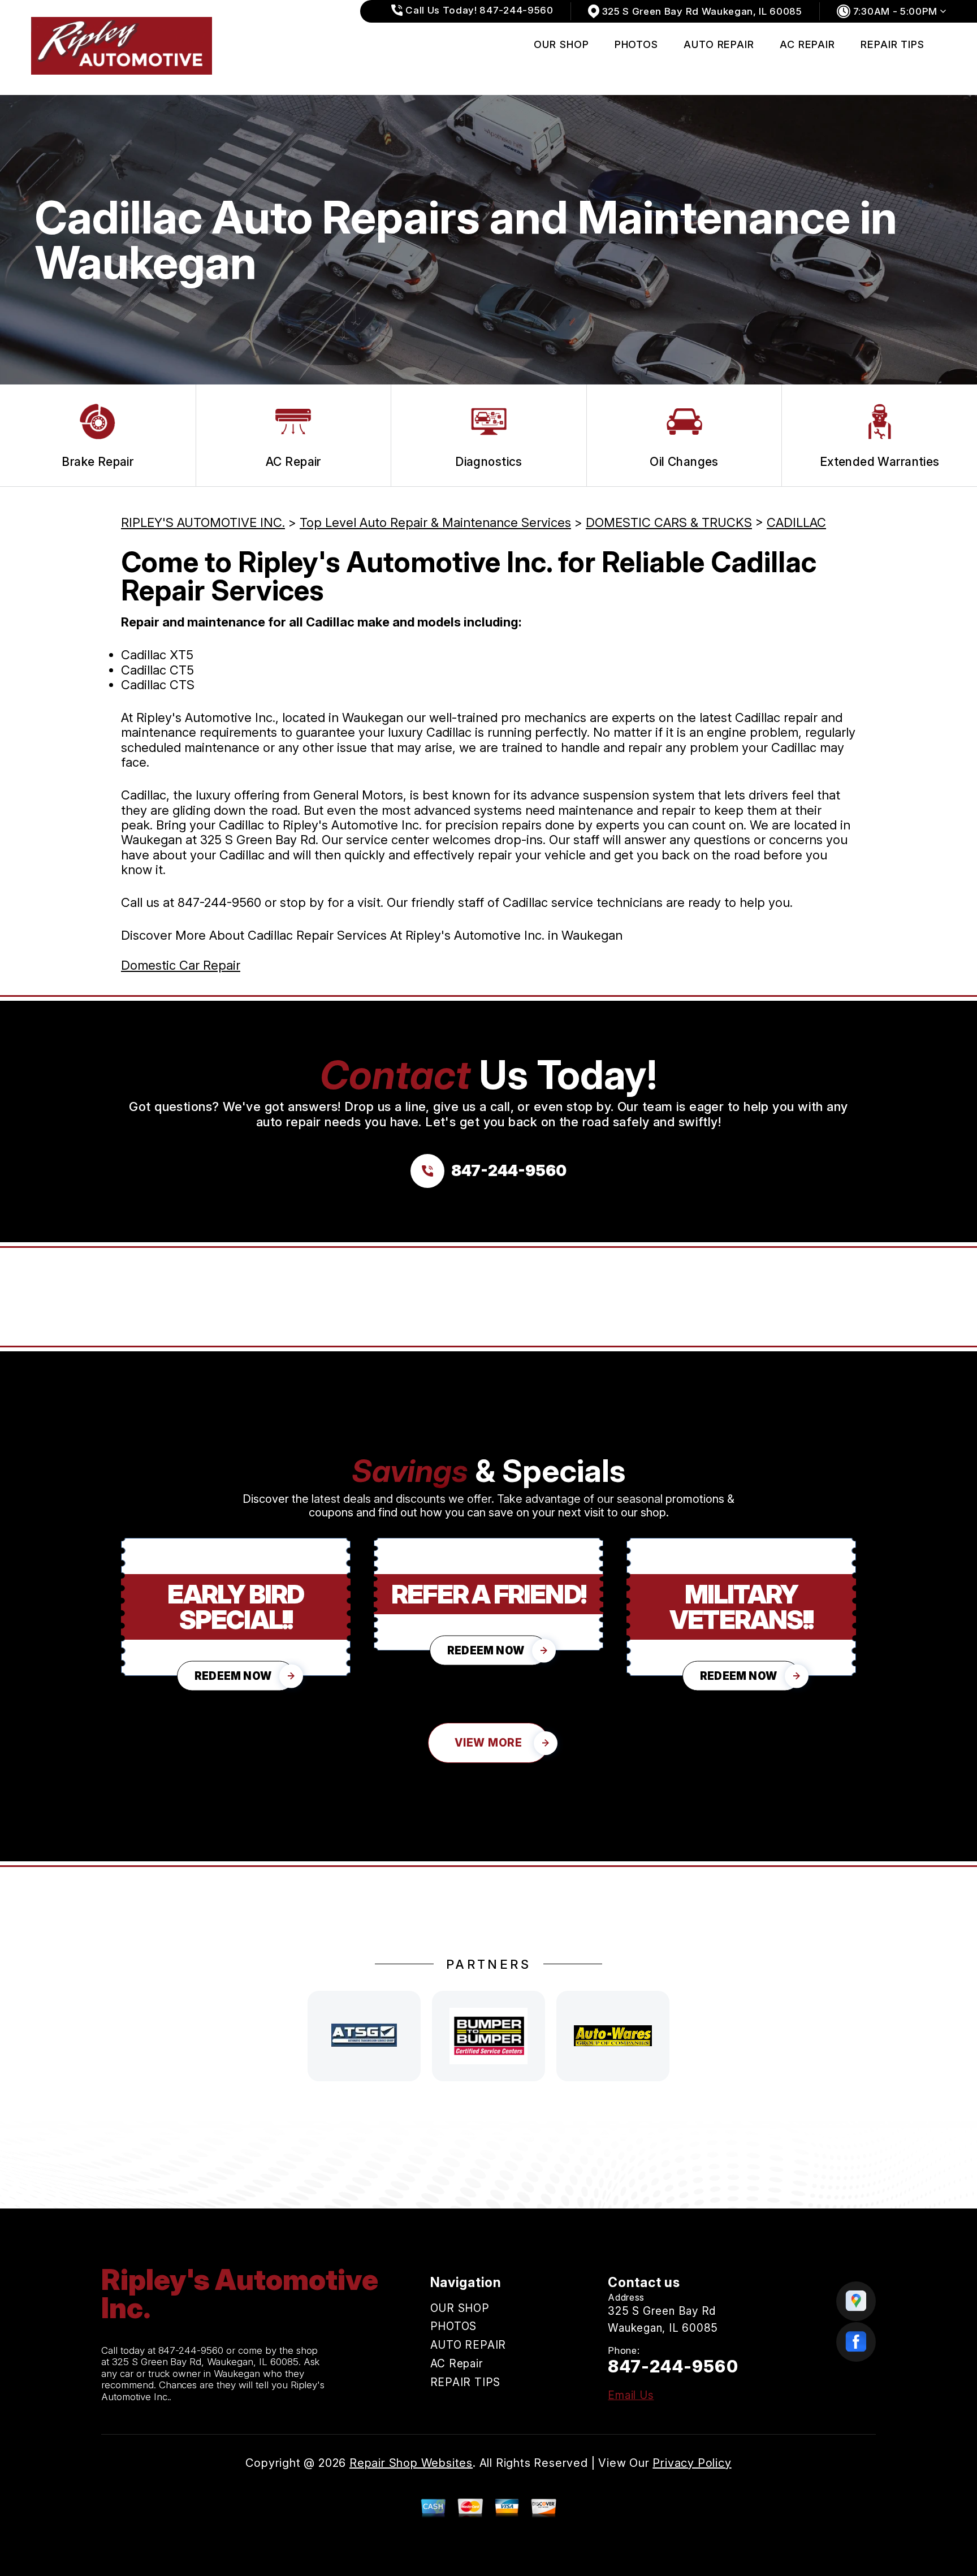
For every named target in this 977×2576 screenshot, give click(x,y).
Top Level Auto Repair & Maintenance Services (435, 522)
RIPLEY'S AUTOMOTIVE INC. (203, 522)
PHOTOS (636, 44)
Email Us (631, 2395)
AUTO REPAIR (719, 44)
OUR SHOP (561, 44)
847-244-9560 (219, 902)
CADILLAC (796, 522)
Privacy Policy (692, 2463)
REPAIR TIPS (892, 44)
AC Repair (807, 44)
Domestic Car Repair (181, 965)
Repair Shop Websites (411, 2463)
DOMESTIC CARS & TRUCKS (669, 522)
